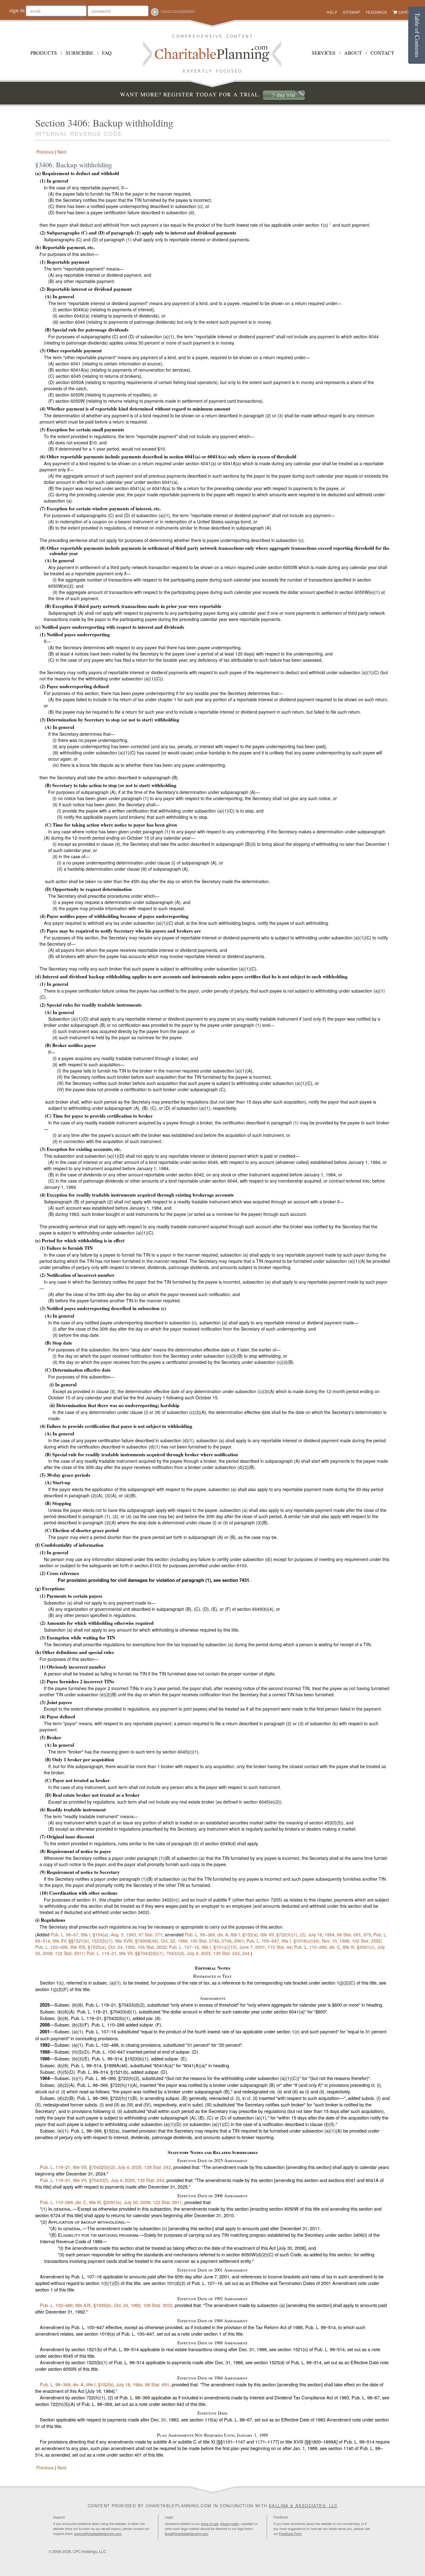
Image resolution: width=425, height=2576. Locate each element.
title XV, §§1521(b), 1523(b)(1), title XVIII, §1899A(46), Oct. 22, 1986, (211, 1938)
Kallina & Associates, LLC (303, 2506)
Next (62, 152)
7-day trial (284, 95)
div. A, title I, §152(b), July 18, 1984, (105, 2384)
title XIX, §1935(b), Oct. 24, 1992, (106, 2305)
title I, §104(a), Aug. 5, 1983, (107, 1934)
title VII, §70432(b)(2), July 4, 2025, (105, 2167)
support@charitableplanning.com (98, 2534)
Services (324, 53)
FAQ (107, 53)
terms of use (210, 2524)
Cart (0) (407, 12)
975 (367, 1934)
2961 (239, 1941)
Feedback (377, 12)
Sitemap (352, 12)
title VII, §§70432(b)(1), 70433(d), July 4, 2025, (163, 1953)
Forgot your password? (178, 11)
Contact (382, 53)
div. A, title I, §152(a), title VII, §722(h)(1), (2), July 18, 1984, (273, 1934)
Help (332, 12)
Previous (44, 152)
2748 (227, 1941)
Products (44, 53)
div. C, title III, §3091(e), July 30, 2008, (111, 2202)
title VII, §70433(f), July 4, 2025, (102, 2180)
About (353, 53)
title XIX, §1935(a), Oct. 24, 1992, (101, 1947)
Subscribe (79, 53)
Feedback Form (290, 2534)
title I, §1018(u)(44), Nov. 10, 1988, (314, 1941)
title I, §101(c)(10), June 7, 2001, (230, 1947)
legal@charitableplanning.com (187, 2534)
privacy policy (230, 2524)
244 (246, 1953)
